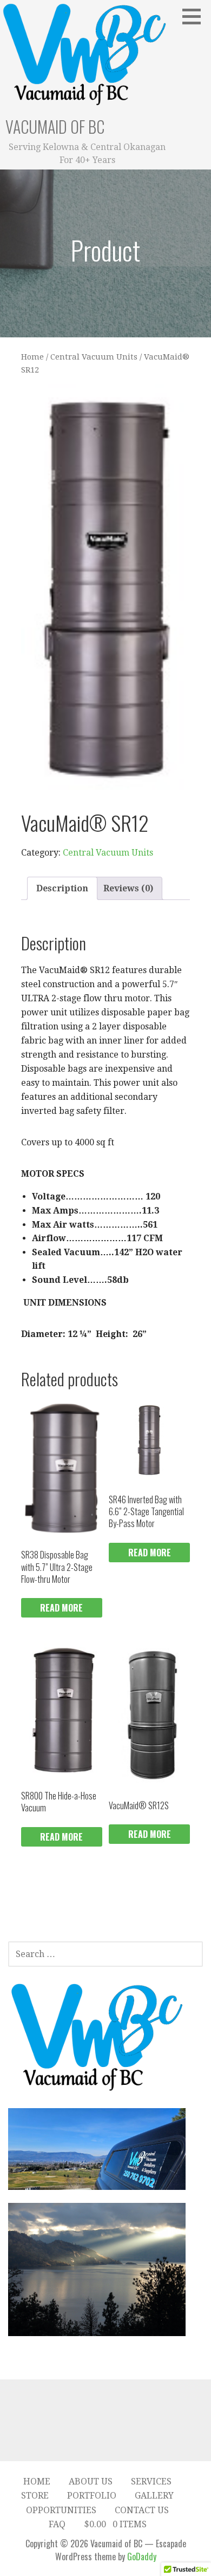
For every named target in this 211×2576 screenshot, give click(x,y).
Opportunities (61, 2510)
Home (32, 357)
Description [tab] (62, 888)
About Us (91, 2482)
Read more (61, 1608)
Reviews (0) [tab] (128, 888)
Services (151, 2482)
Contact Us (142, 2510)
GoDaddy (142, 2557)
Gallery (154, 2496)
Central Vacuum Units (94, 357)
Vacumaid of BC (55, 126)
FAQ (57, 2524)
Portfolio (92, 2496)
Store (35, 2496)
